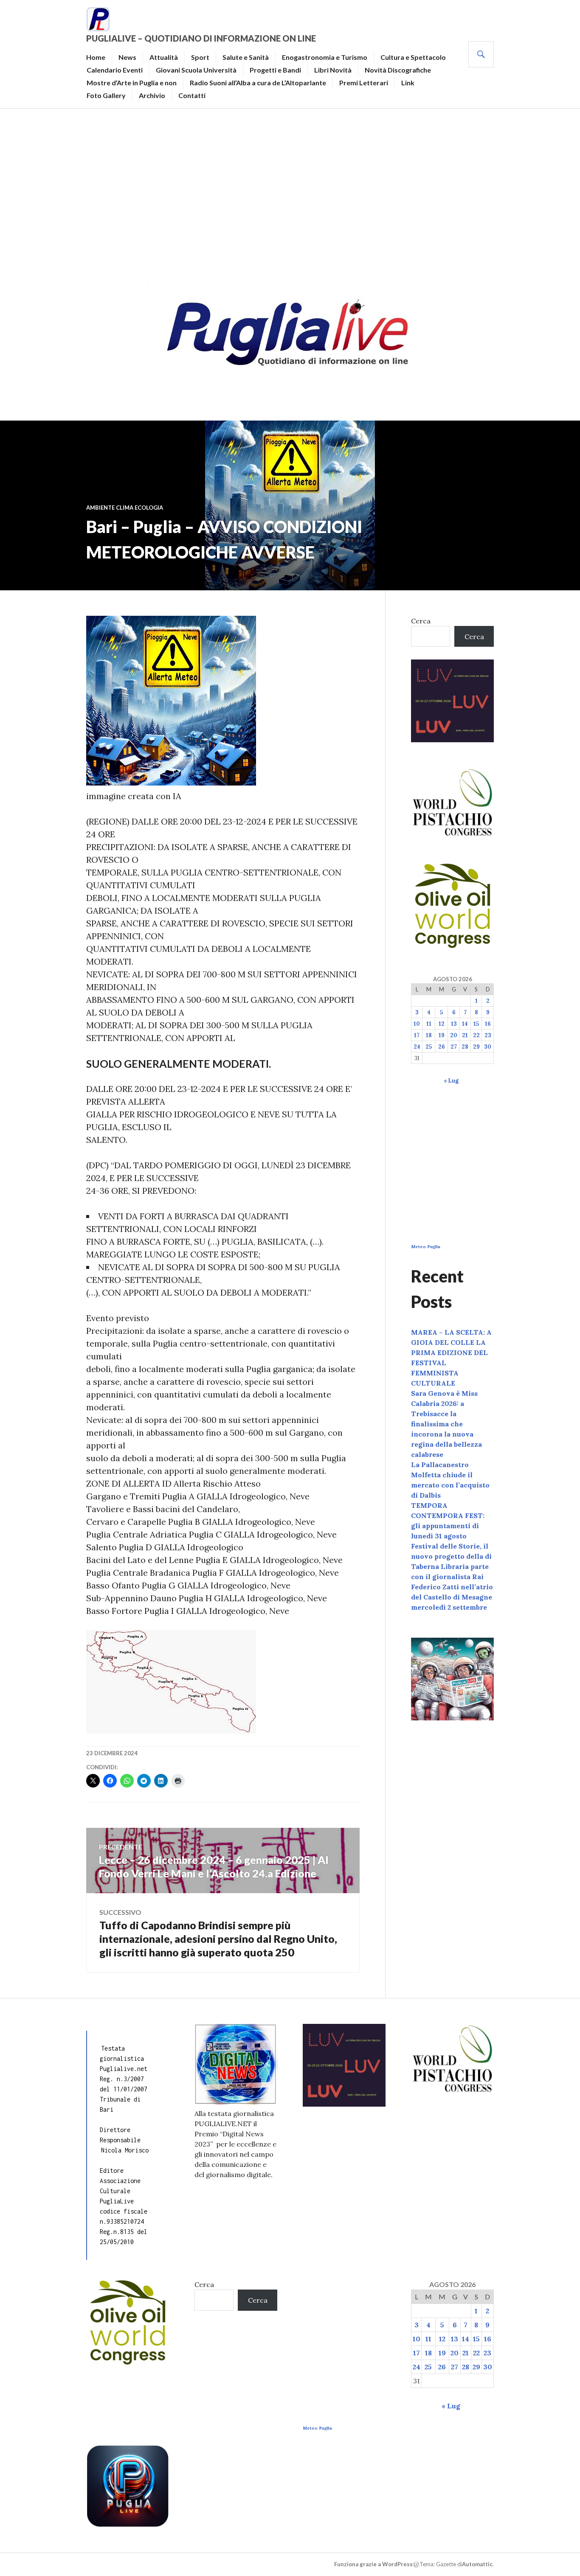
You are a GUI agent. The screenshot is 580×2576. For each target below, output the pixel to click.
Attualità (164, 57)
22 (476, 1035)
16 (488, 1024)
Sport (200, 57)
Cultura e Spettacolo (413, 57)
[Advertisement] (290, 194)
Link (408, 83)
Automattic (477, 2564)
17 (417, 1035)
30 (488, 1047)
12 (442, 1024)
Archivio (152, 95)
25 (429, 1047)
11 (429, 1024)
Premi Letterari (364, 83)
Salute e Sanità (246, 57)
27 (454, 1047)
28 (465, 1047)
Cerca (421, 621)
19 (442, 1035)
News (127, 57)
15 (476, 1024)
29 (476, 1047)
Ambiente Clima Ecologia (125, 508)
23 (488, 1035)
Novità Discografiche (398, 70)
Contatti (192, 95)
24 (417, 1047)
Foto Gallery (106, 95)
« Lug (451, 1081)
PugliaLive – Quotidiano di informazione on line (201, 38)
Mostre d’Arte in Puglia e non (132, 83)
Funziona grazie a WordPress (373, 2564)
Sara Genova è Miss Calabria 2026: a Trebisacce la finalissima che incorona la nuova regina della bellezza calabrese (446, 1424)
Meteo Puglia (426, 1247)
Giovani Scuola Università (196, 70)
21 (465, 1035)
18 (429, 1035)
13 (454, 1024)
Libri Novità (333, 70)
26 (442, 1047)
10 (417, 1024)
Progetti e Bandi (275, 70)
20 (454, 1035)
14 (465, 1024)
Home (96, 57)
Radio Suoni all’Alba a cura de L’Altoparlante (258, 83)
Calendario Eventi (115, 70)
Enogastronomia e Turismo (325, 57)
